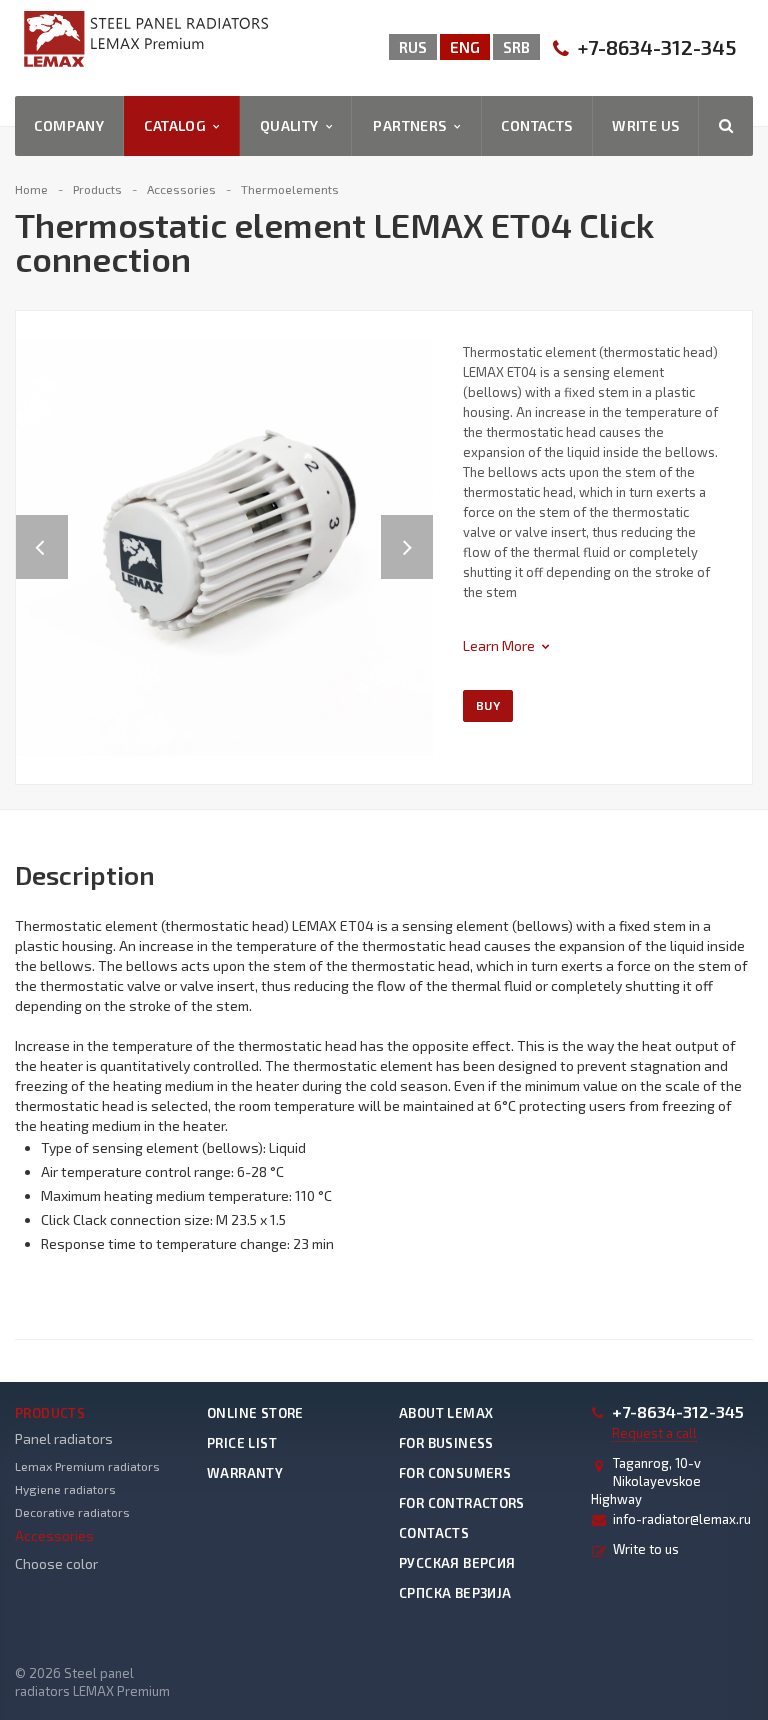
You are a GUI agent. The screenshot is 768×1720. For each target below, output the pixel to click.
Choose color (56, 1563)
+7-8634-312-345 (657, 47)
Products (50, 1413)
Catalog (178, 125)
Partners (413, 125)
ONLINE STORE (255, 1413)
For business (446, 1443)
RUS (413, 47)
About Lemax (446, 1413)
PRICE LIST (242, 1443)
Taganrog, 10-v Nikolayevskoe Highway (646, 1481)
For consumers (455, 1473)
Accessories (54, 1535)
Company (69, 125)
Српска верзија (455, 1593)
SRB (516, 47)
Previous (42, 526)
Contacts (536, 125)
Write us (645, 125)
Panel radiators (64, 1438)
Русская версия (457, 1563)
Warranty (245, 1473)
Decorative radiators (72, 1512)
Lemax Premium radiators (87, 1466)
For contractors (462, 1503)
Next (418, 526)
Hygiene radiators (65, 1489)
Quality (293, 125)
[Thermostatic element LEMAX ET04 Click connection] (224, 545)
